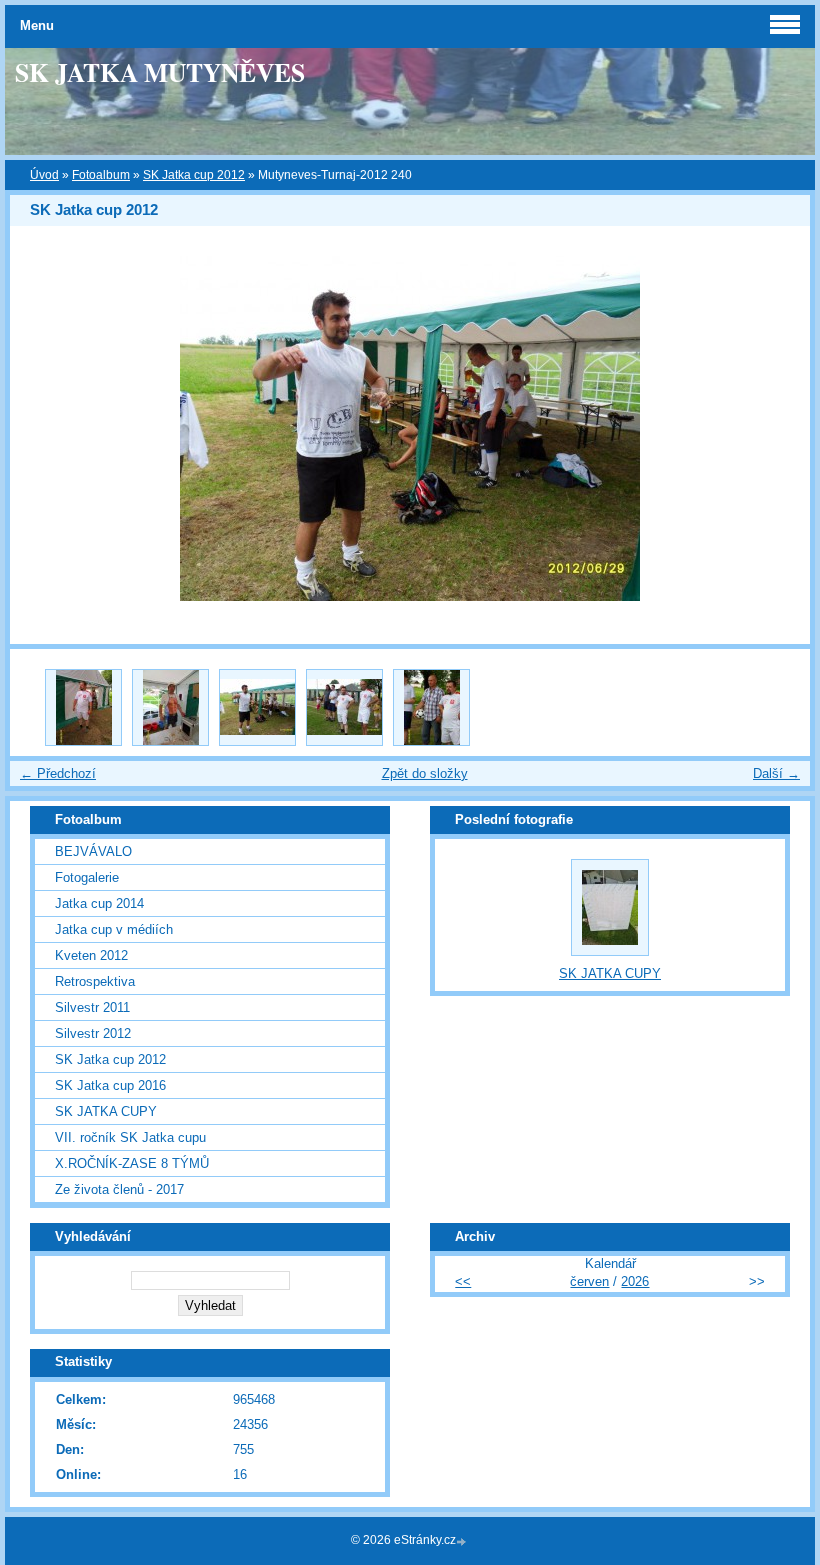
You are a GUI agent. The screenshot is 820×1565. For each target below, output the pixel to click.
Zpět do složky (425, 773)
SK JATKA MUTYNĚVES (160, 72)
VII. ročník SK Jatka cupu (130, 1137)
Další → (776, 773)
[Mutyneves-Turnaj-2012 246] (431, 707)
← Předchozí (58, 773)
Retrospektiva (95, 981)
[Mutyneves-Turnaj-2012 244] (344, 707)
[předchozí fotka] (42, 428)
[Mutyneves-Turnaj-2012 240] (257, 707)
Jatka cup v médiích (114, 929)
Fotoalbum (101, 175)
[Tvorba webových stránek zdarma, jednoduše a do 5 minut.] (463, 1541)
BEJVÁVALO (93, 851)
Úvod (44, 175)
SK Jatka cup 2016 (110, 1085)
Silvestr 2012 (93, 1033)
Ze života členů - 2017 (119, 1189)
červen (589, 1281)
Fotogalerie (87, 877)
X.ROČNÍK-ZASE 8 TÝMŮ (132, 1163)
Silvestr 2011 (92, 1007)
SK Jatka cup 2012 (194, 175)
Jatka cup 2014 (99, 903)
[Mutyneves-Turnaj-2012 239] (170, 707)
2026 (635, 1281)
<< (463, 1281)
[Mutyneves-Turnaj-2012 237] (83, 707)
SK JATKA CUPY (106, 1111)
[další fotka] (777, 428)
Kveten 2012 (91, 955)
